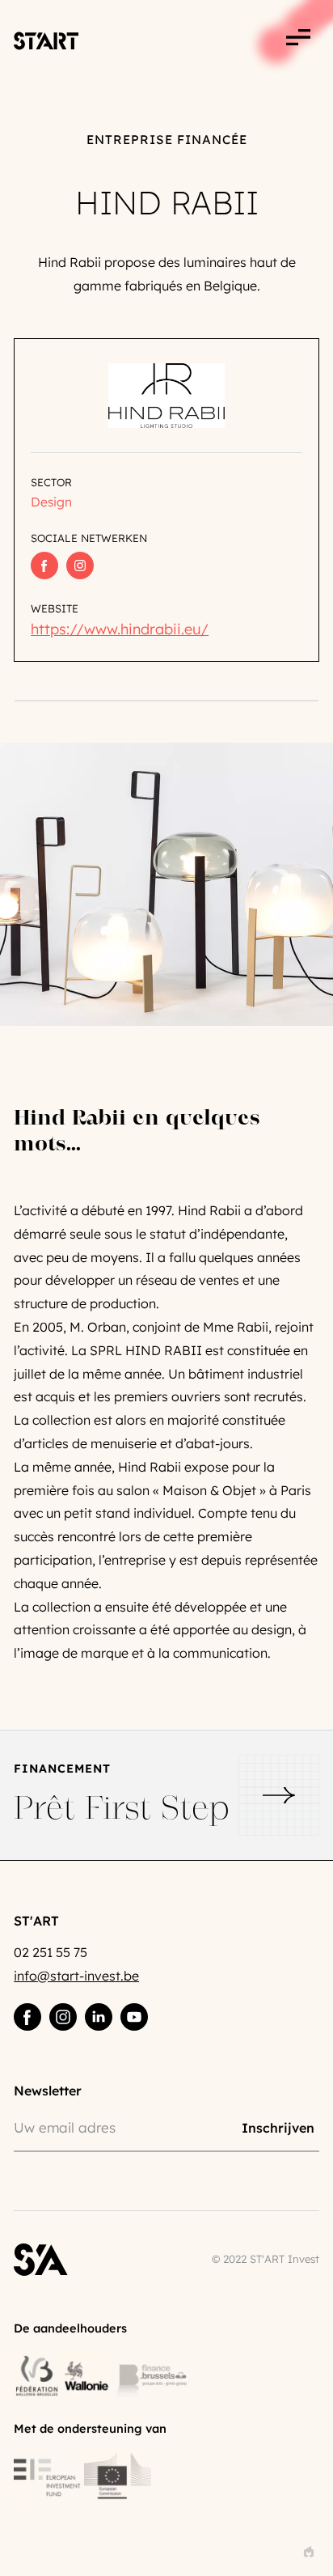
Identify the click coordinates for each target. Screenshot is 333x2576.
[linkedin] (99, 2017)
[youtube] (134, 2017)
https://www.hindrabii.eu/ (120, 629)
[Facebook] (44, 566)
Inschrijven (278, 2127)
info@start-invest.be (76, 1976)
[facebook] (27, 2017)
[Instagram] (80, 566)
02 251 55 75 (51, 1952)
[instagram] (63, 2017)
